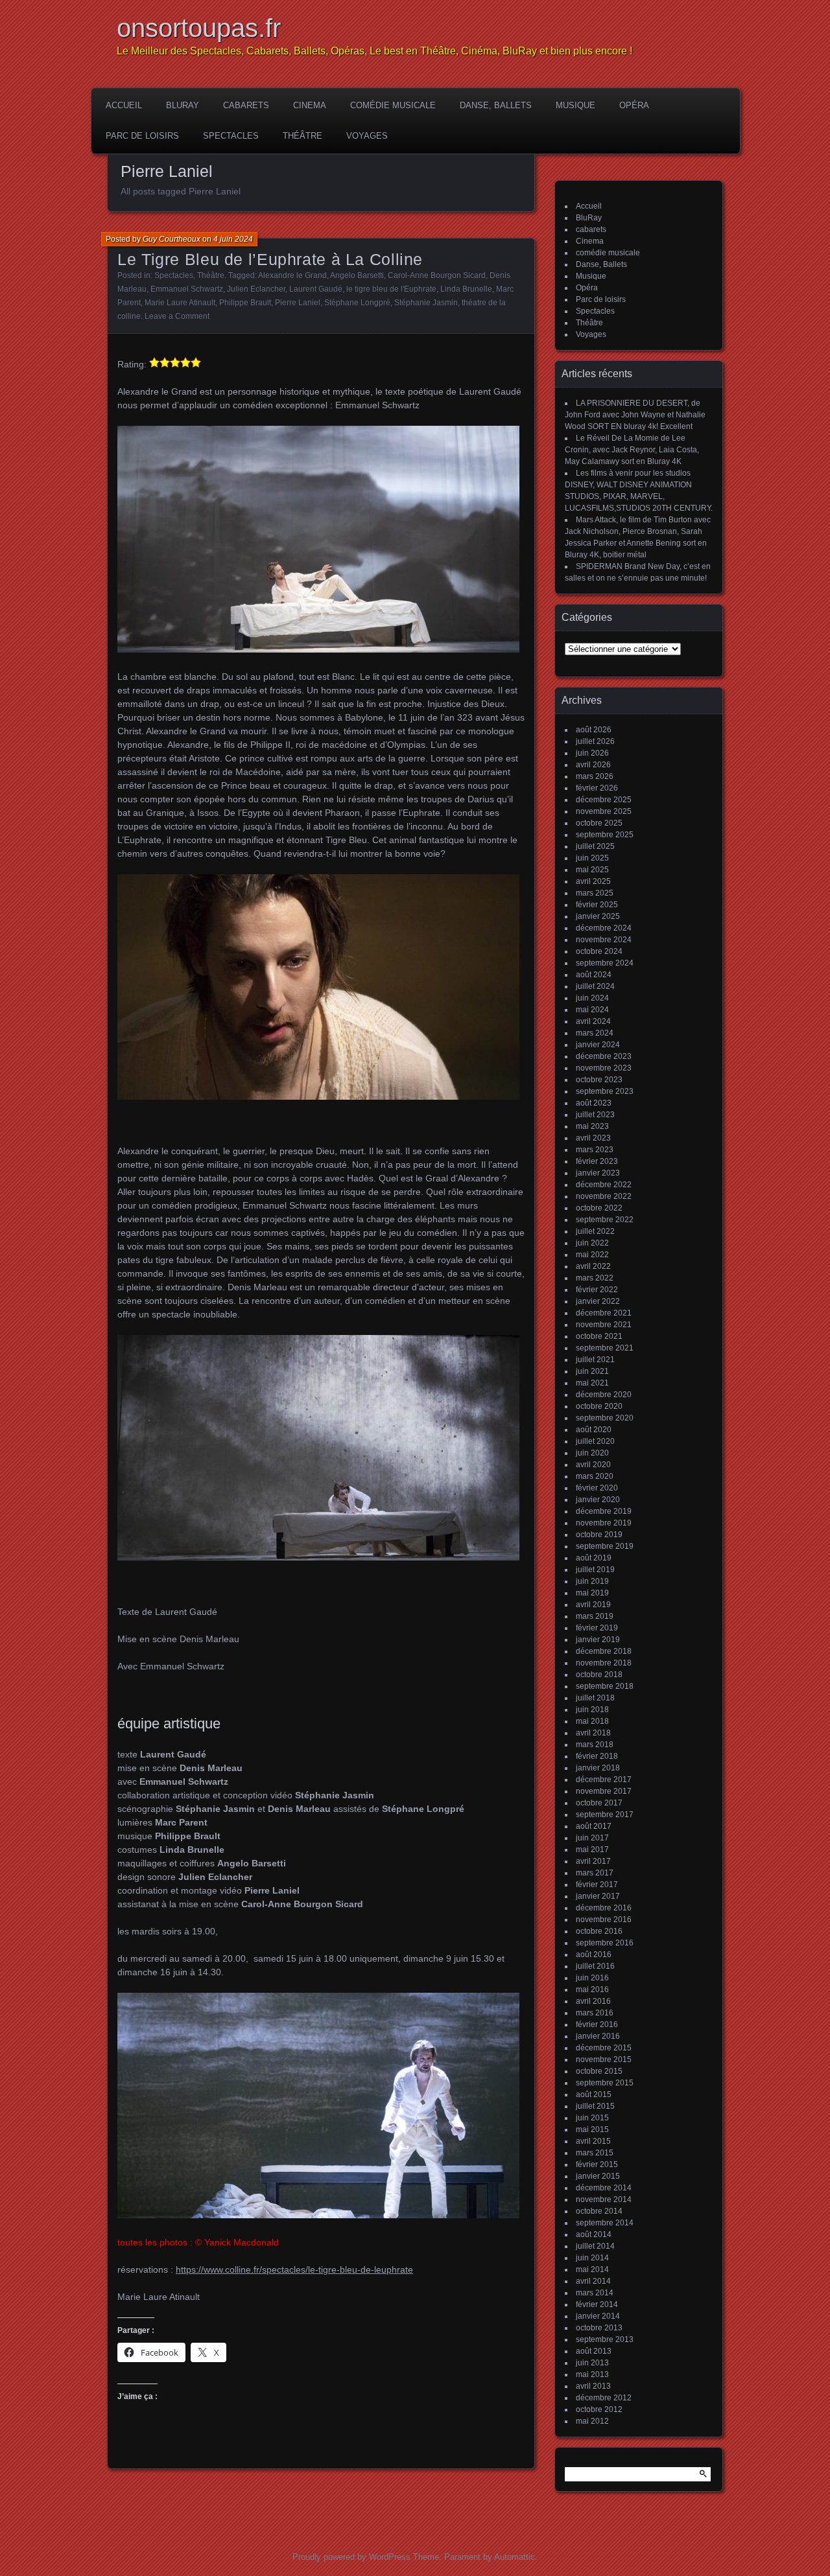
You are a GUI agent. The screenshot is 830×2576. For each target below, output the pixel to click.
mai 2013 (592, 2374)
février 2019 (597, 1628)
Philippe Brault (245, 303)
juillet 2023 (595, 1115)
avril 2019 (593, 1605)
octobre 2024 (599, 951)
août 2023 (594, 1103)
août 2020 (594, 1430)
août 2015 (594, 2094)
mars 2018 (595, 1745)
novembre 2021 (604, 1325)
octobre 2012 (599, 2409)
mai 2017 (592, 1850)
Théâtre (302, 136)
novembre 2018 (604, 1663)
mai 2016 (592, 1990)
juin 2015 (592, 2118)
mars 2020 (595, 1476)
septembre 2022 (605, 1220)
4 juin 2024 (233, 239)
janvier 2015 (598, 2176)
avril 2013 (593, 2386)
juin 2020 (592, 1453)
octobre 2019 (599, 1535)
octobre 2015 (599, 2071)
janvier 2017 (598, 1896)
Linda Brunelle (466, 289)
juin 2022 (592, 1243)
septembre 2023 (605, 1091)
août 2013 (594, 2351)
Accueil (124, 105)
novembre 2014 (604, 2199)
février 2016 (597, 2025)
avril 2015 (593, 2141)
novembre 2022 (604, 1196)
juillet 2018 (595, 1698)
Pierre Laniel (298, 303)
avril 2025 (593, 881)
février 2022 (597, 1290)
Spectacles (231, 136)
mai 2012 (592, 2421)
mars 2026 (595, 776)
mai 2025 (592, 870)
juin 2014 (592, 2258)
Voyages (367, 136)
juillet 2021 (595, 1360)
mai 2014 (592, 2269)
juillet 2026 (595, 741)
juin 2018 (592, 1710)
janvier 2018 (598, 1768)
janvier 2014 (598, 2316)
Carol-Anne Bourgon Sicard (437, 275)
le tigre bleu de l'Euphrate (391, 289)
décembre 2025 (604, 800)
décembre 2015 (604, 2048)
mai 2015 (592, 2129)
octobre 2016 (599, 1931)
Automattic (515, 2557)
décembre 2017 (604, 1780)
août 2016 (594, 1955)
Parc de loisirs (142, 136)
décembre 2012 (604, 2398)
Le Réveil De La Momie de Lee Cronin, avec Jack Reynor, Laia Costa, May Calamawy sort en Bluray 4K (632, 450)
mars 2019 (595, 1616)
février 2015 (597, 2164)
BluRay (183, 105)
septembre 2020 (605, 1418)
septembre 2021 (605, 1348)
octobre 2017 (599, 1803)
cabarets (246, 105)
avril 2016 (593, 2001)
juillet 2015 (595, 2106)
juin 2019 (592, 1581)
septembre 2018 (605, 1686)
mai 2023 (592, 1126)
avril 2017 (593, 1861)
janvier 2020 (598, 1500)
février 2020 (597, 1488)
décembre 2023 (604, 1056)
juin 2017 (592, 1838)
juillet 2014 (595, 2246)
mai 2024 (592, 1010)
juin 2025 (592, 858)
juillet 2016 (595, 1966)
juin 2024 (592, 998)
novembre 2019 (604, 1523)
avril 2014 (593, 2281)
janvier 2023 (598, 1173)
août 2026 (594, 730)
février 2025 (597, 905)
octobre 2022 (599, 1208)
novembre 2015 (604, 2060)
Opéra (634, 105)
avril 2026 (593, 765)
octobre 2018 (599, 1675)
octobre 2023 (599, 1080)
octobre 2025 (599, 823)
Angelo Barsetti (357, 275)
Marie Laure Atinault (180, 303)
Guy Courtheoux (172, 239)
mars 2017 (595, 1873)
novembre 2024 (604, 940)
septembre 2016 (605, 1943)
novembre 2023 (604, 1068)
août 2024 (594, 975)
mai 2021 (592, 1383)
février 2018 (597, 1756)
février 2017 (597, 1885)
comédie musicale (393, 105)
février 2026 (597, 788)
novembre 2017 (604, 1791)
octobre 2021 (599, 1336)
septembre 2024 (605, 963)
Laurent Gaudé (316, 289)
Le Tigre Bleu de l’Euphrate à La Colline (270, 259)
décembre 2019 (604, 1511)
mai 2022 (592, 1255)
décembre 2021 (604, 1313)
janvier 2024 (598, 1045)
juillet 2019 (595, 1570)
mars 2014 (595, 2293)
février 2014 (597, 2304)
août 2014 (594, 2234)
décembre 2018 (604, 1651)
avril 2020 (593, 1465)
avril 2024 (593, 1021)
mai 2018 (592, 1721)
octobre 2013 (599, 2328)
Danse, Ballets (496, 105)
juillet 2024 (595, 986)
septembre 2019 (605, 1546)
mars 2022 (595, 1278)
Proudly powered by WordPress (351, 2557)
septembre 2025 (605, 835)
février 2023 (597, 1161)
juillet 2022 (595, 1231)
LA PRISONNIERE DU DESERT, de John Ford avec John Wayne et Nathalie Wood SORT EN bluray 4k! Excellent (635, 415)
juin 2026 (592, 753)
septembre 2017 (605, 1815)
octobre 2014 (599, 2211)
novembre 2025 (604, 811)
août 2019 (594, 1558)
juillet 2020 (595, 1441)
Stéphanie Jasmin (426, 303)
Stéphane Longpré (357, 303)
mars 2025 (595, 893)
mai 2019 (592, 1593)
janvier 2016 (598, 2036)
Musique (575, 105)
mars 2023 (595, 1150)
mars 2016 (595, 2013)
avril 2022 (593, 1266)
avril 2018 (593, 1733)
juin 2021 (592, 1371)
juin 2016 (592, 1978)
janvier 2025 (598, 916)
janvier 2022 (598, 1301)
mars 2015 (595, 2153)
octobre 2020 (599, 1406)
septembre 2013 (605, 2339)
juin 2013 (592, 2363)
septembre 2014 (605, 2223)
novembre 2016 (604, 1920)
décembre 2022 (604, 1185)
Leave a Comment (177, 316)
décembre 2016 (604, 1908)
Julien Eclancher (256, 289)
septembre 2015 (605, 2083)
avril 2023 (593, 1138)
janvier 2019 (598, 1640)
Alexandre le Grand (292, 275)
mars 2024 (595, 1033)
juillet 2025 (595, 846)
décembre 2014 (604, 2188)
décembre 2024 (604, 928)
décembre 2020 (604, 1395)
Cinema (310, 105)
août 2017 (594, 1826)
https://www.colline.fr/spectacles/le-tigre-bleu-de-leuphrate (294, 2269)
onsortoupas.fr (199, 28)
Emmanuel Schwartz (187, 289)
